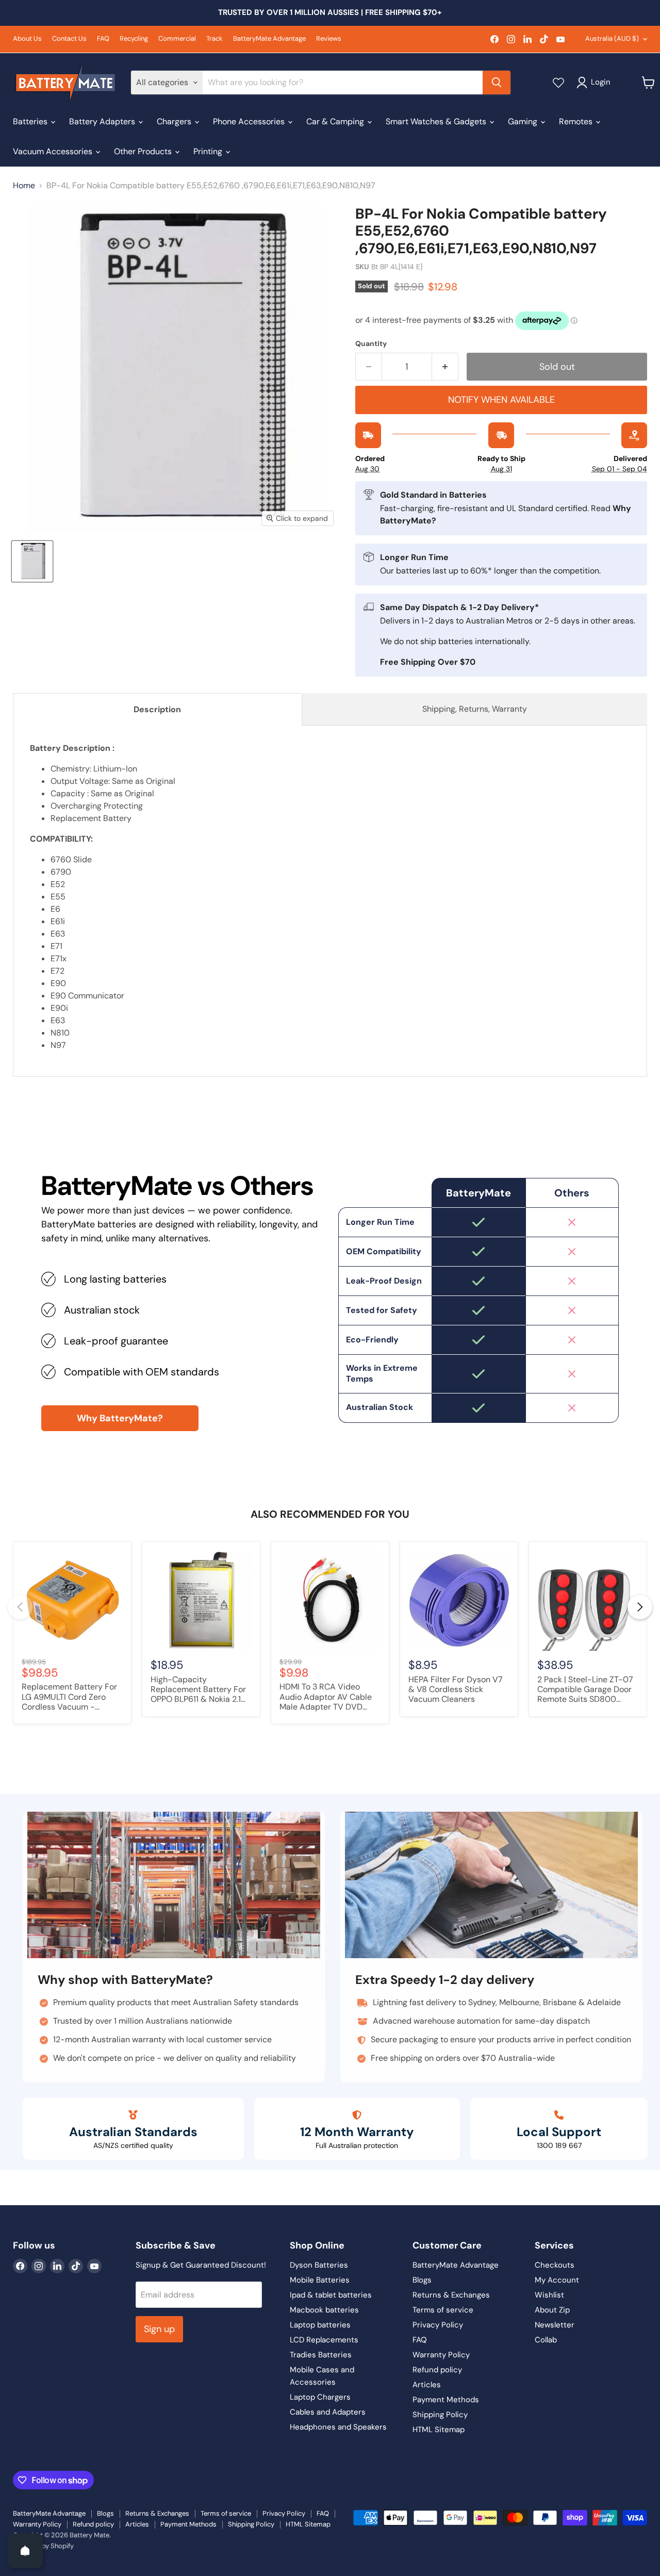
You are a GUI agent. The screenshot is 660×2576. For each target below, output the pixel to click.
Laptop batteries (320, 2325)
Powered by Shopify (43, 2546)
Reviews (329, 39)
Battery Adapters (103, 121)
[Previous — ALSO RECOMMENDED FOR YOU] (20, 1607)
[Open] (25, 2551)
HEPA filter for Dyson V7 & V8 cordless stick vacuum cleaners (456, 1689)
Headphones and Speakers (338, 2427)
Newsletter (555, 2325)
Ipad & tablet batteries (331, 2295)
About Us (27, 39)
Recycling (134, 39)
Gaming (524, 121)
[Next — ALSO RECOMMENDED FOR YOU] (640, 1607)
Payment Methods (446, 2400)
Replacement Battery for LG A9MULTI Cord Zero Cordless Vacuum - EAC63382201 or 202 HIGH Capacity (69, 1697)
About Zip (552, 2310)
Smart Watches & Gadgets (437, 121)
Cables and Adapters (328, 2412)
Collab (546, 2340)
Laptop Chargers (320, 2397)
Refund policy (437, 2370)
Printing (209, 151)
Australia (612, 38)
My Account (557, 2280)
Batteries (31, 121)
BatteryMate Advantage (269, 39)
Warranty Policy (441, 2355)
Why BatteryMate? (120, 1418)
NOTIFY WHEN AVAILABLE (501, 400)
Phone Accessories (250, 121)
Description (157, 709)
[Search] (497, 83)
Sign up (159, 2329)
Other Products (144, 151)
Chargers (175, 121)
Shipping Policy (440, 2415)
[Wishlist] (558, 83)
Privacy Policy (438, 2325)
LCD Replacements (324, 2340)
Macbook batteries (324, 2310)
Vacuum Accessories (54, 151)
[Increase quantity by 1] (445, 367)
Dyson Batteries (319, 2265)
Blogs (422, 2280)
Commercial (177, 39)
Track (214, 39)
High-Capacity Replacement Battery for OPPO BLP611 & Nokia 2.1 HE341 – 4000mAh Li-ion (199, 1690)
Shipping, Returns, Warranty (475, 709)
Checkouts (555, 2265)
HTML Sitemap (439, 2430)
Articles (427, 2385)
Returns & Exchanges (451, 2295)
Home (24, 186)
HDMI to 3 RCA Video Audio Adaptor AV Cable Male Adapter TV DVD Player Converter (326, 1697)
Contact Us (69, 39)
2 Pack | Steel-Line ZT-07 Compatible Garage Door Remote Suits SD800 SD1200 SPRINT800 (585, 1690)
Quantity (371, 343)
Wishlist (549, 2295)
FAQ (103, 39)
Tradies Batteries (321, 2355)
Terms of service (443, 2310)
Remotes (577, 121)
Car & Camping (336, 121)
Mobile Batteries (320, 2280)
